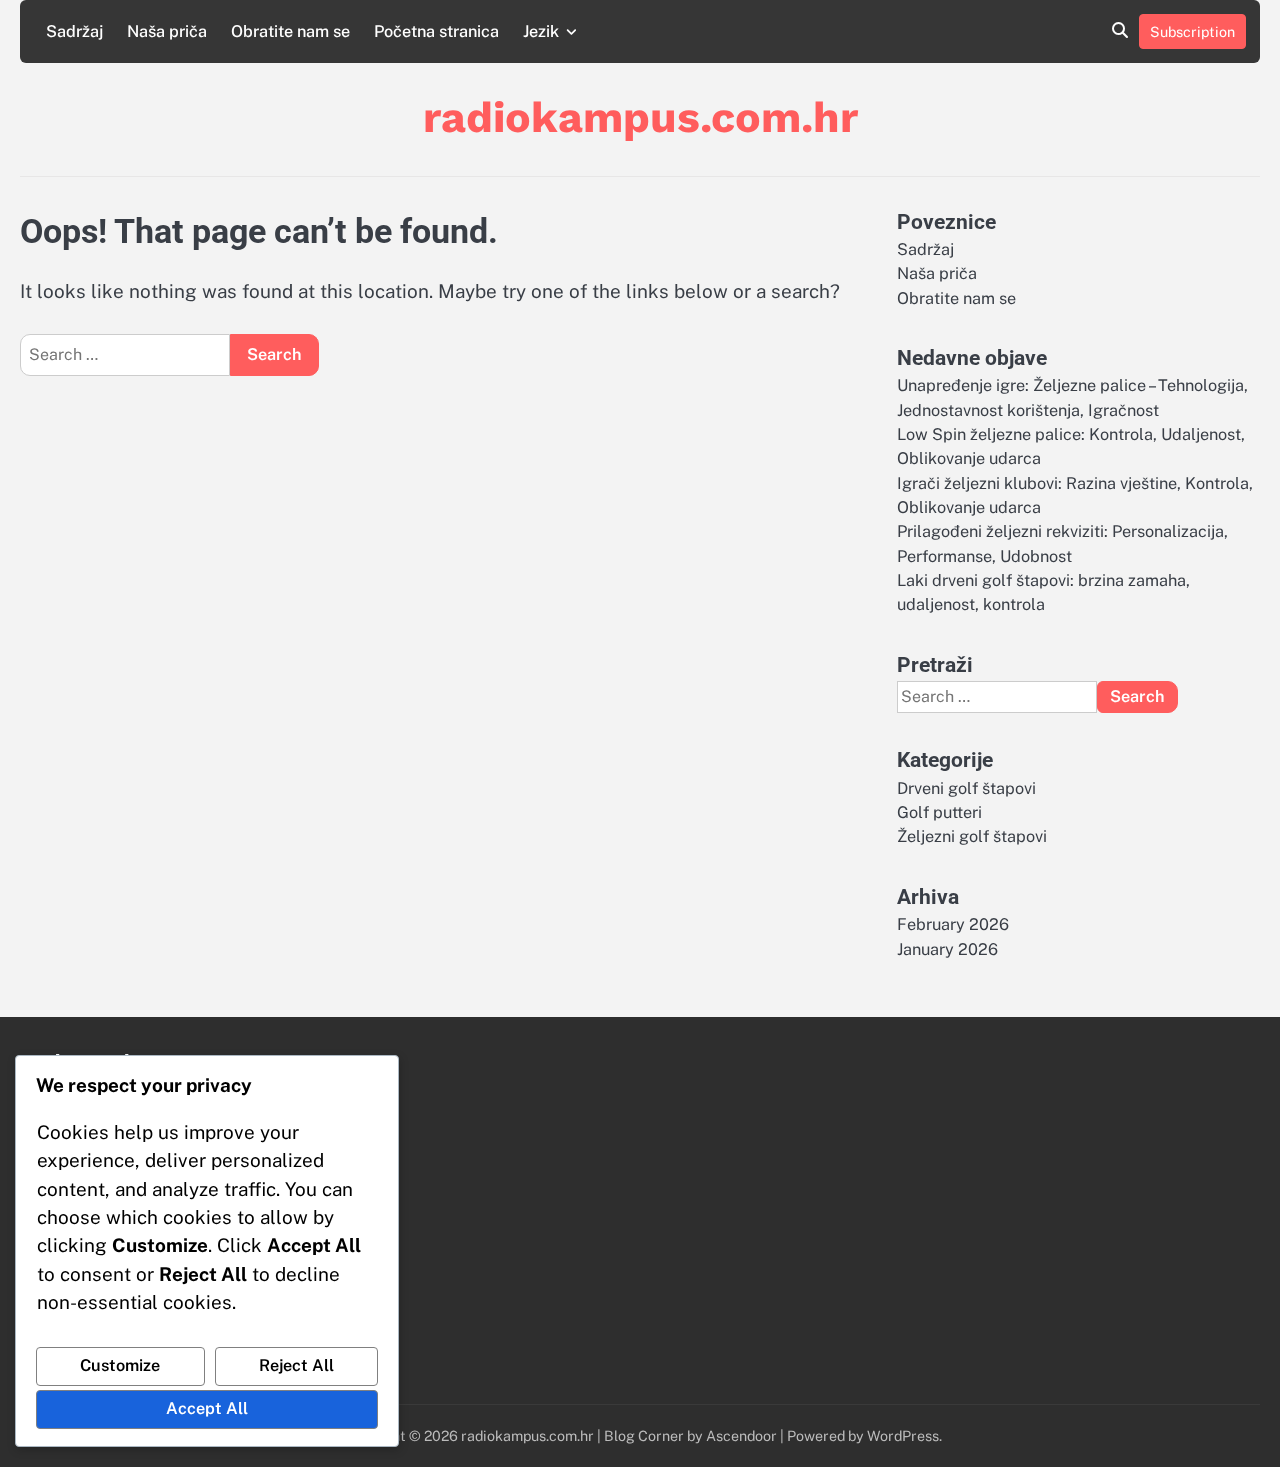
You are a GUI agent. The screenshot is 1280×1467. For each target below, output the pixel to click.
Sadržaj (74, 31)
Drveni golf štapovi (966, 788)
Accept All (207, 1408)
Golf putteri (939, 812)
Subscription (1192, 31)
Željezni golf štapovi (972, 836)
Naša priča (167, 31)
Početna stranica (436, 31)
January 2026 (947, 949)
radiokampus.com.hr (640, 117)
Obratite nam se (290, 31)
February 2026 (953, 924)
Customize (120, 1365)
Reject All (296, 1365)
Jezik (541, 31)
